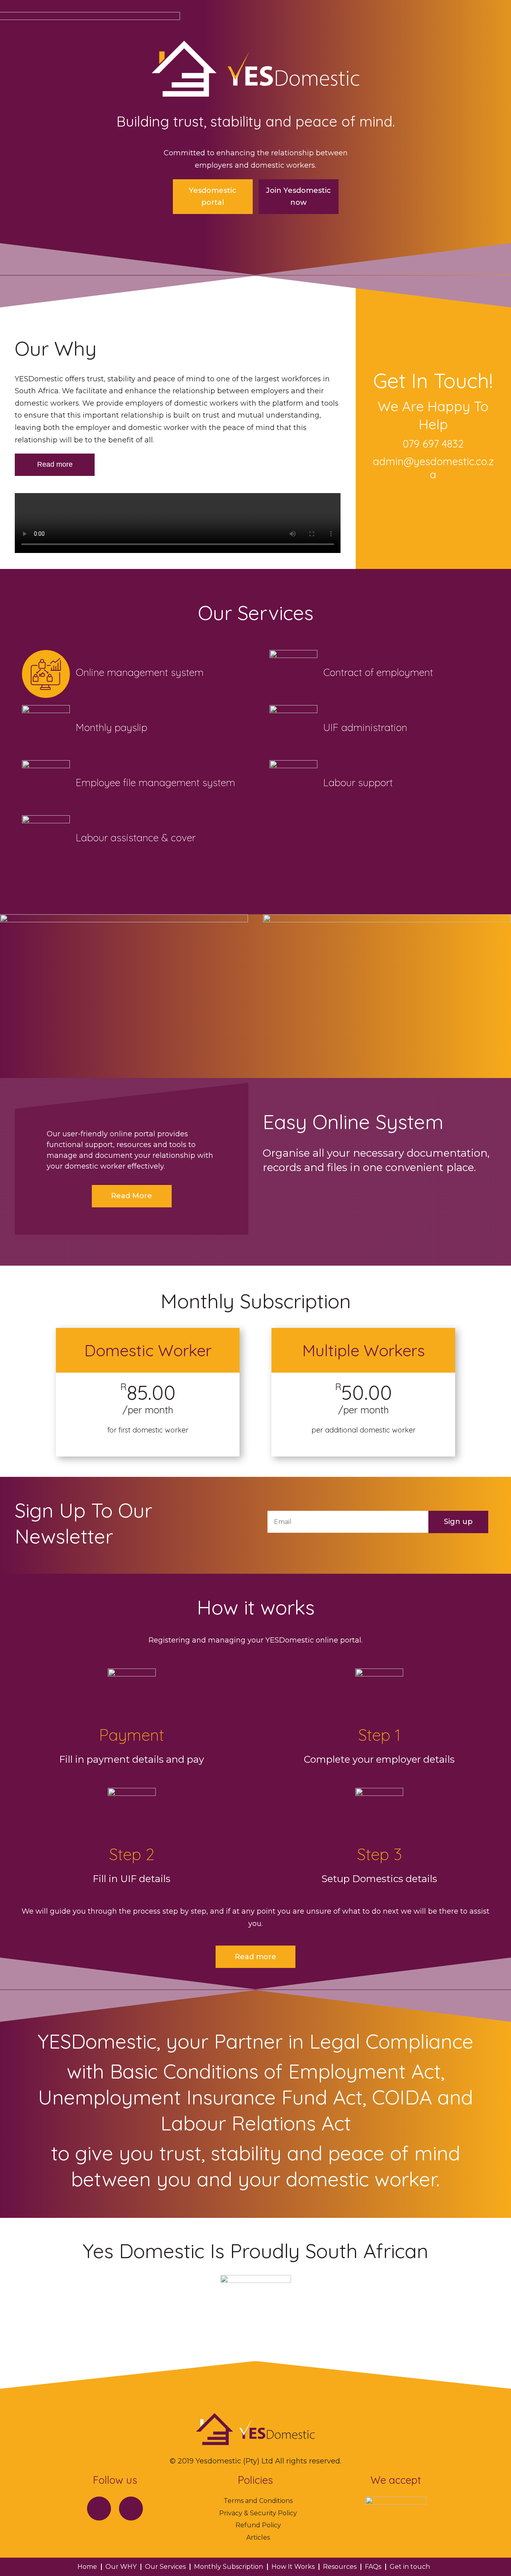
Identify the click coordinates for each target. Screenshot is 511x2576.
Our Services (165, 2567)
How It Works (293, 2567)
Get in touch (410, 2567)
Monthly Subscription (229, 2567)
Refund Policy (258, 2525)
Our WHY (121, 2567)
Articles (258, 2537)
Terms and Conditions (258, 2501)
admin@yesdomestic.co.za (433, 468)
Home (87, 2567)
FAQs (373, 2567)
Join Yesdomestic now (298, 197)
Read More (132, 1196)
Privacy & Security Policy (258, 2513)
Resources (340, 2567)
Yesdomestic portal (213, 197)
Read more (55, 464)
